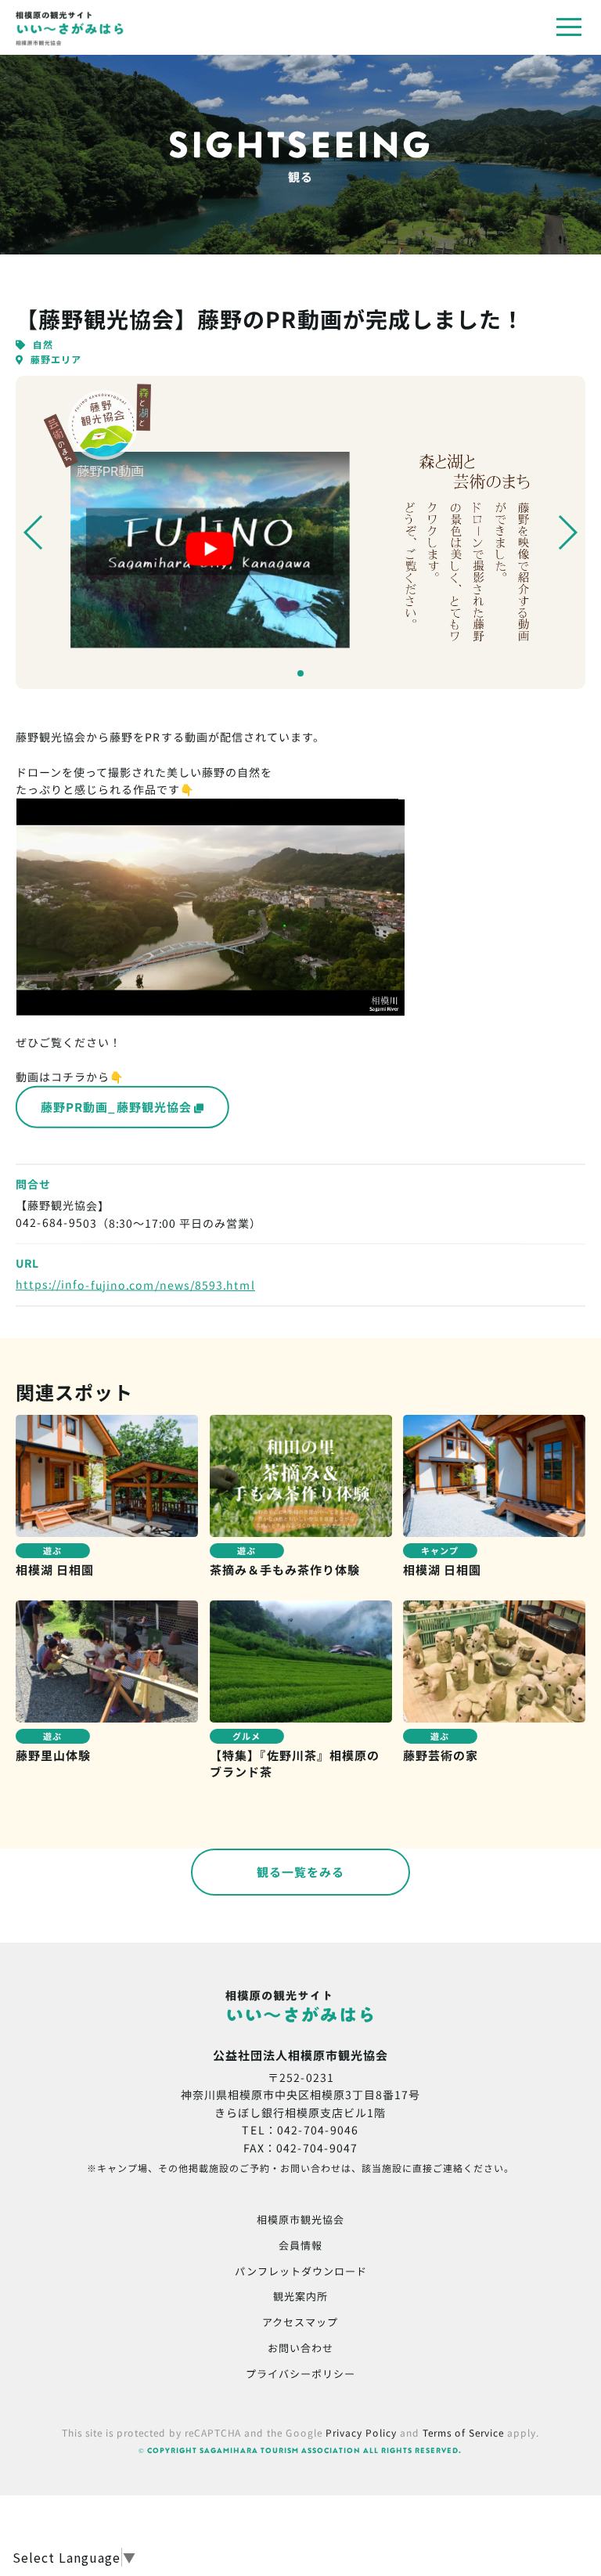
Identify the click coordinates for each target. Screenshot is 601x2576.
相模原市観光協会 (300, 2219)
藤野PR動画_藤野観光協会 (116, 1107)
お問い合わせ (300, 2348)
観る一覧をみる (300, 1872)
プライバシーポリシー (300, 2373)
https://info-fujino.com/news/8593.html (135, 1285)
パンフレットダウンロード (301, 2270)
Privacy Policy (361, 2432)
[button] (34, 532)
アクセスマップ (300, 2322)
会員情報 (300, 2245)
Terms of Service (463, 2432)
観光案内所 (300, 2296)
